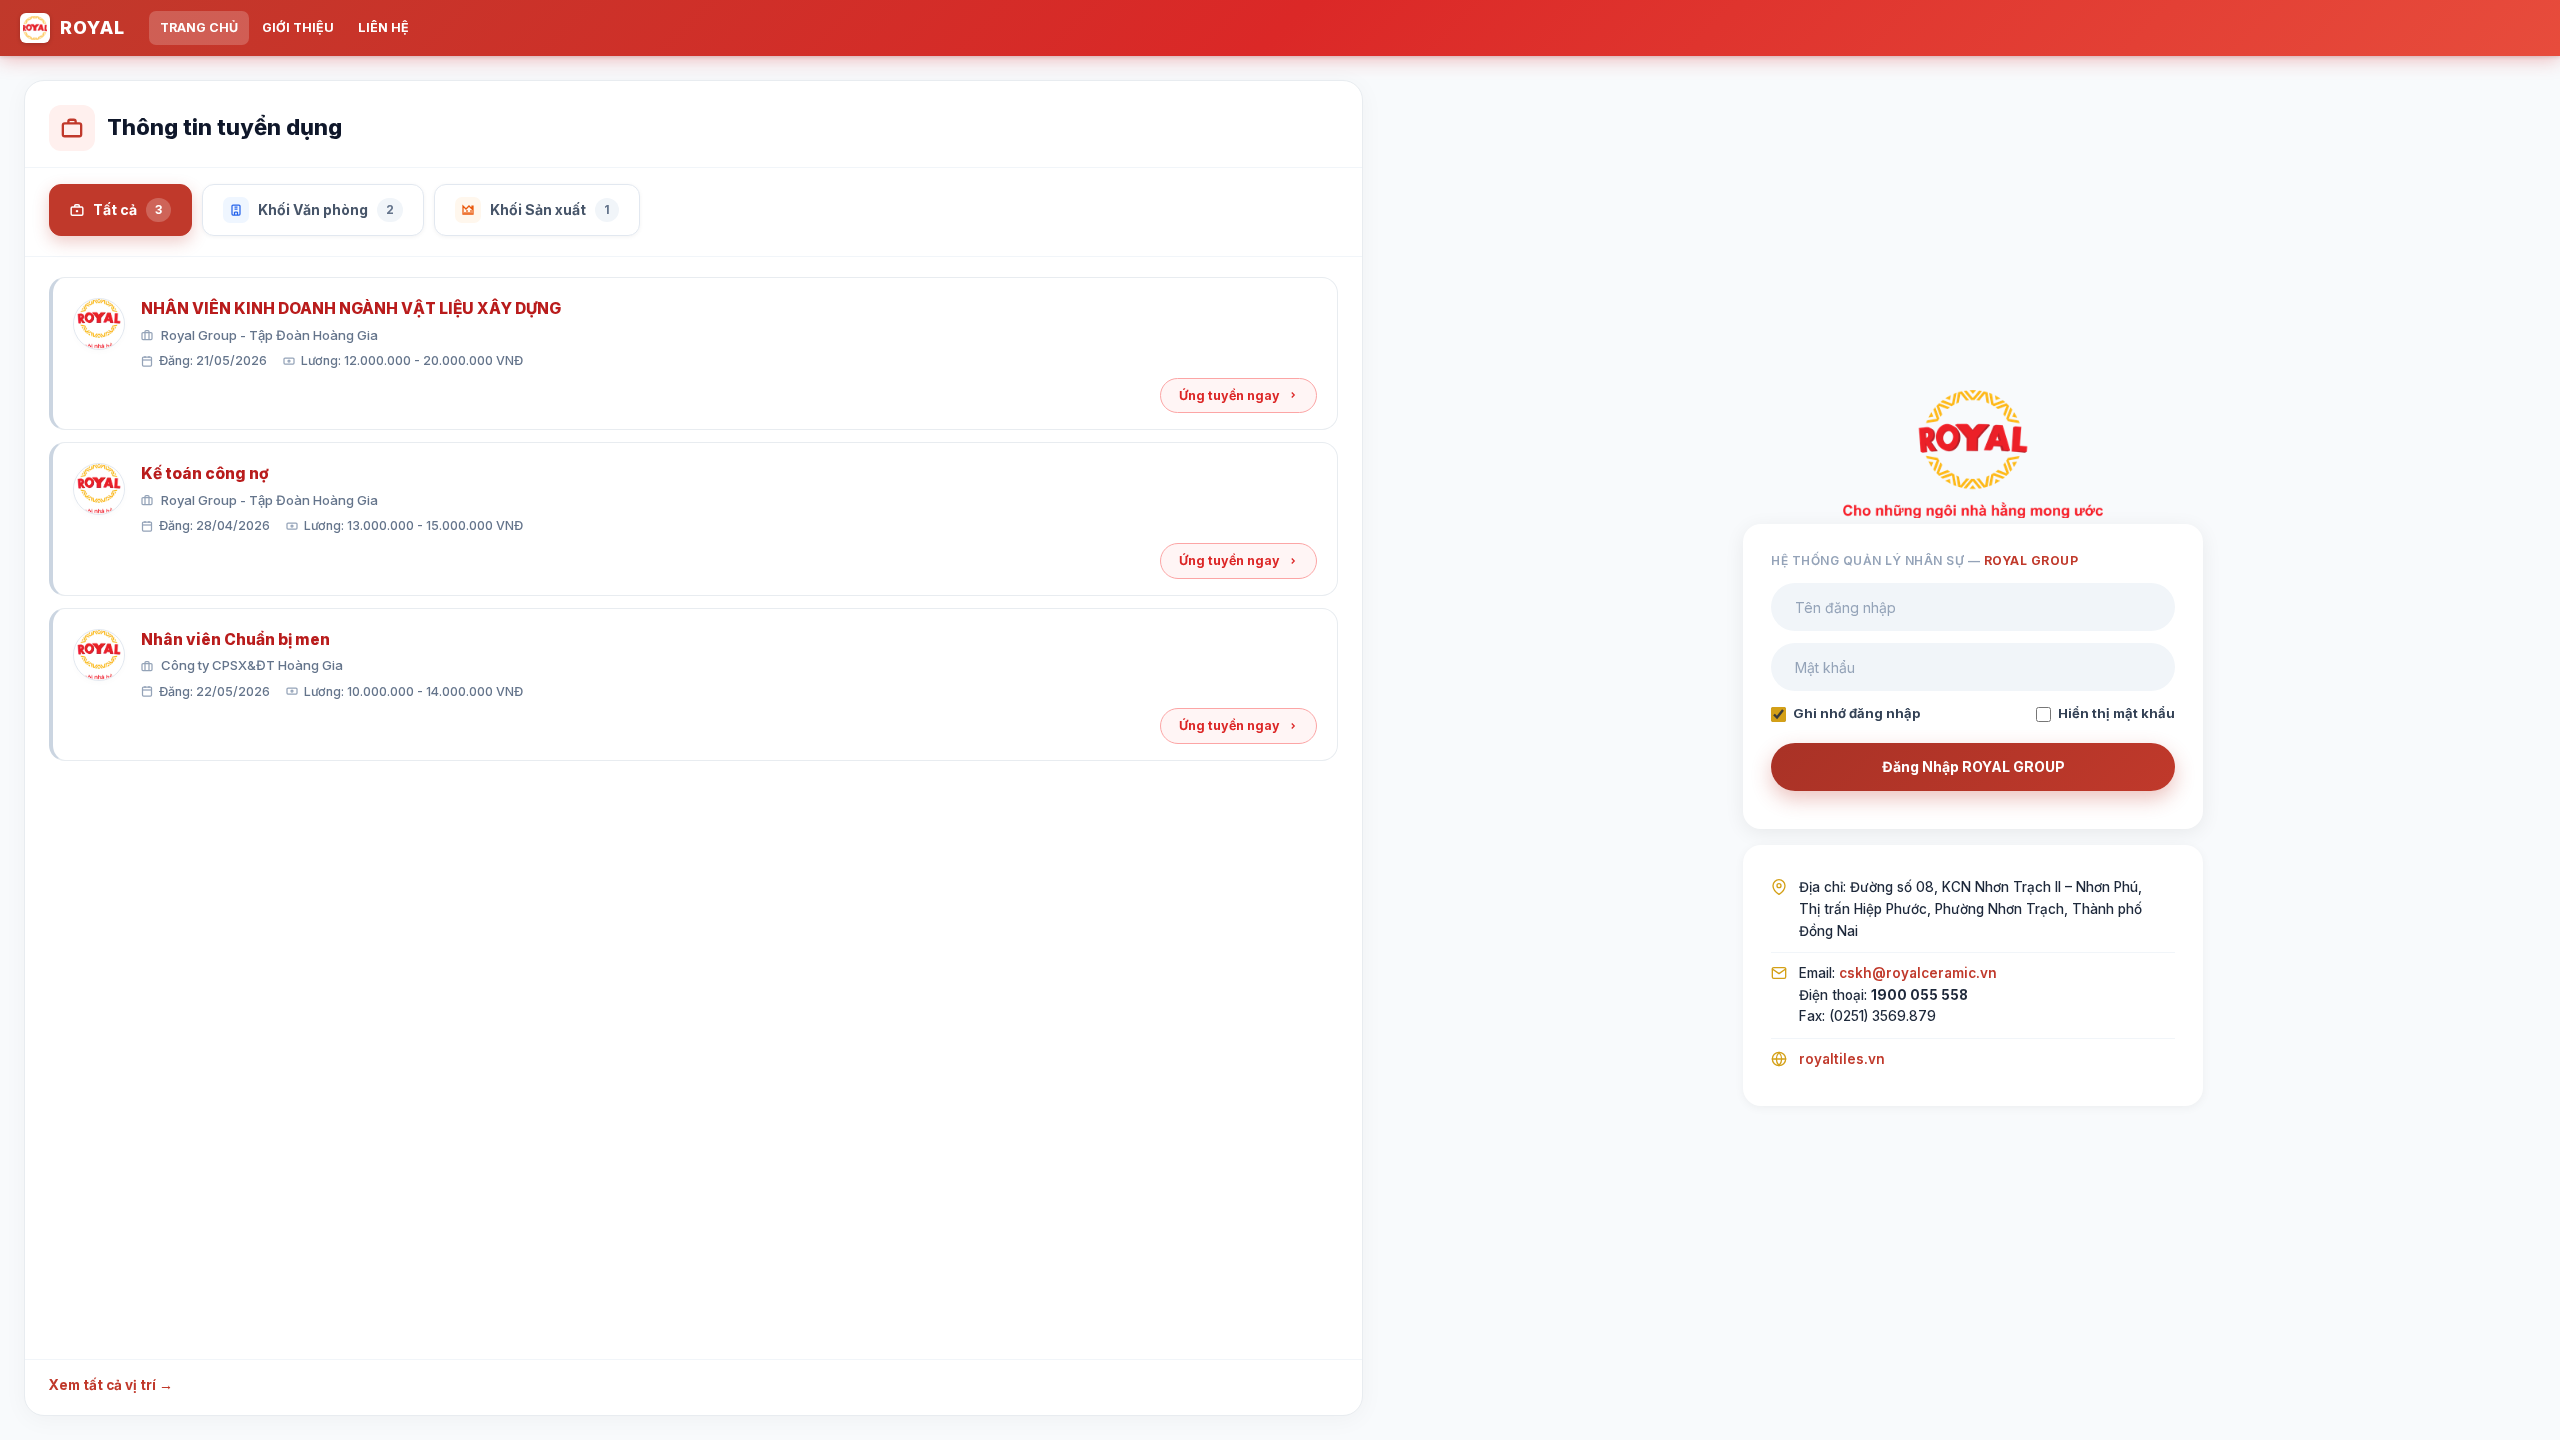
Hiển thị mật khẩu (2116, 713)
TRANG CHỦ (199, 27)
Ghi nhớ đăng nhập (1856, 713)
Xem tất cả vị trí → (111, 1385)
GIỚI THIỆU (298, 27)
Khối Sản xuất (550, 209)
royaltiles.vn (1842, 1059)
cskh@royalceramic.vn (1918, 973)
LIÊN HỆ (383, 27)
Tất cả (127, 209)
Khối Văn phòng (326, 209)
